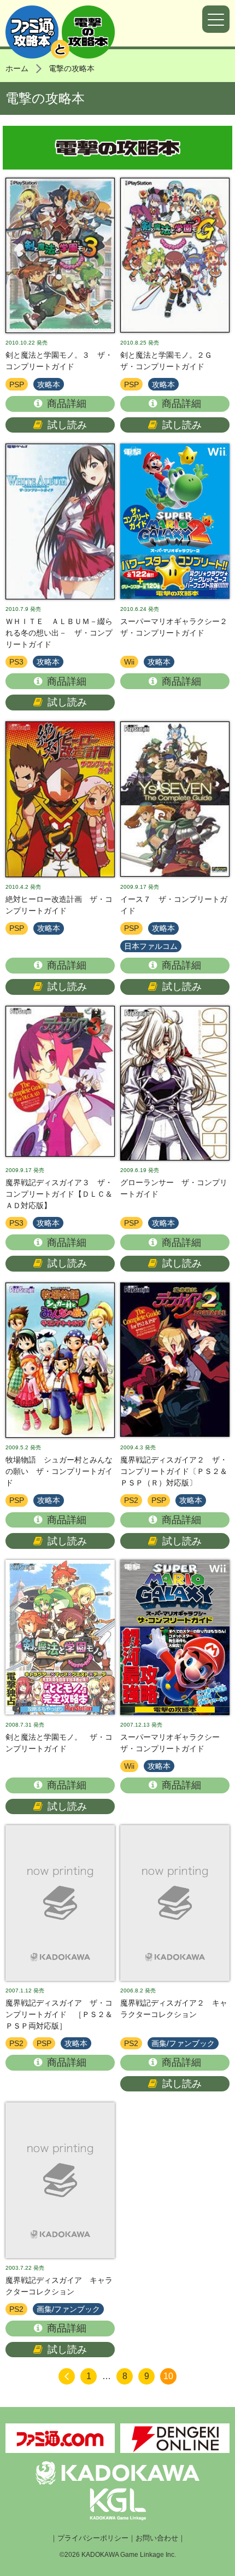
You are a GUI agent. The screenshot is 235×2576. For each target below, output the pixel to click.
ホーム (17, 68)
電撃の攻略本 (72, 68)
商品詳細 (67, 404)
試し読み (67, 425)
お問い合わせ (157, 2538)
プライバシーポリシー (93, 2538)
